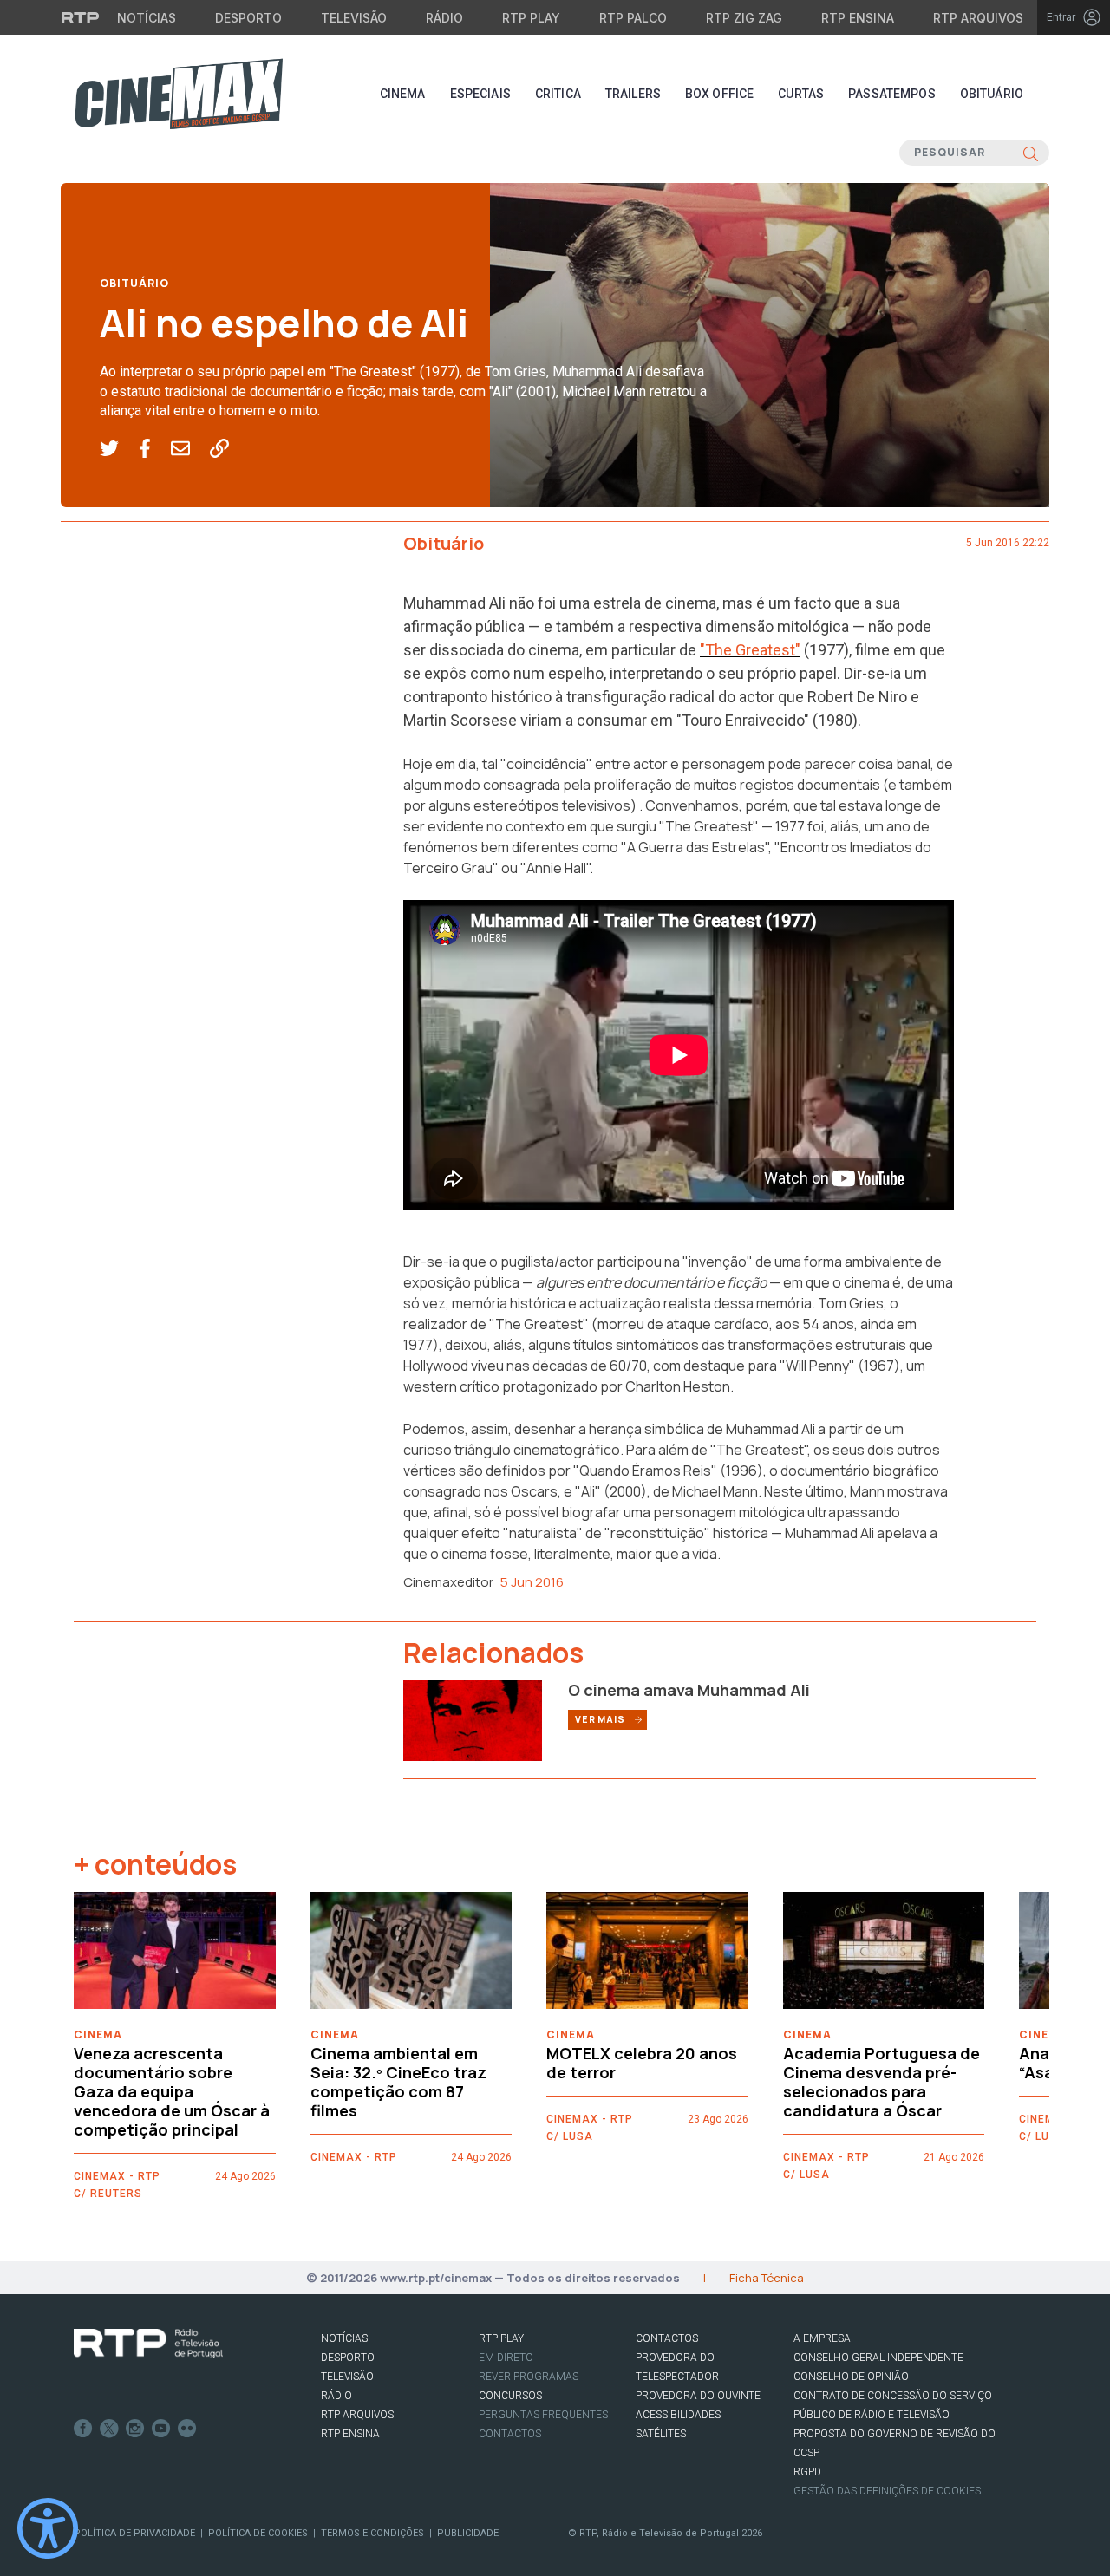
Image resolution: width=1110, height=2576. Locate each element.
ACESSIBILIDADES (678, 2415)
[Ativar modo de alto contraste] (48, 2528)
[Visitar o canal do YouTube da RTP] (161, 2429)
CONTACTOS (667, 2338)
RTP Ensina (858, 18)
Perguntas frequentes (543, 2415)
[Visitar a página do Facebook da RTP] (83, 2429)
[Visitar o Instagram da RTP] (135, 2429)
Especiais (480, 94)
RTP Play (531, 18)
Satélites (661, 2434)
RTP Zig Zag (744, 18)
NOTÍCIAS (344, 2338)
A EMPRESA (822, 2338)
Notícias (147, 18)
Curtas (801, 94)
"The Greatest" (750, 650)
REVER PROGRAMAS (529, 2377)
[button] (119, 449)
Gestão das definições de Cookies (887, 2491)
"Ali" (588, 1491)
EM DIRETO (506, 2358)
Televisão (354, 18)
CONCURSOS (510, 2396)
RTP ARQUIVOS (357, 2415)
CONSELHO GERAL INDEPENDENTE (878, 2358)
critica (558, 94)
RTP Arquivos (978, 18)
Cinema (403, 94)
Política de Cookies (258, 2533)
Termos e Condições (372, 2533)
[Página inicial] (179, 94)
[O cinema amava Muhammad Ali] (473, 1719)
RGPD (807, 2472)
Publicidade (468, 2533)
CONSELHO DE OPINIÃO (851, 2377)
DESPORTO (348, 2358)
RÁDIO (336, 2396)
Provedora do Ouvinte (698, 2396)
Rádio (444, 18)
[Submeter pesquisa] (1031, 153)
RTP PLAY (501, 2338)
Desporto (248, 18)
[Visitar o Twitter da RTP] (109, 2429)
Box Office (719, 94)
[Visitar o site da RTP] (81, 17)
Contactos (510, 2434)
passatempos (892, 94)
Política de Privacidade (134, 2533)
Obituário (992, 94)
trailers (633, 94)
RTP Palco (633, 18)
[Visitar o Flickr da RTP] (187, 2429)
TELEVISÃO (347, 2377)
